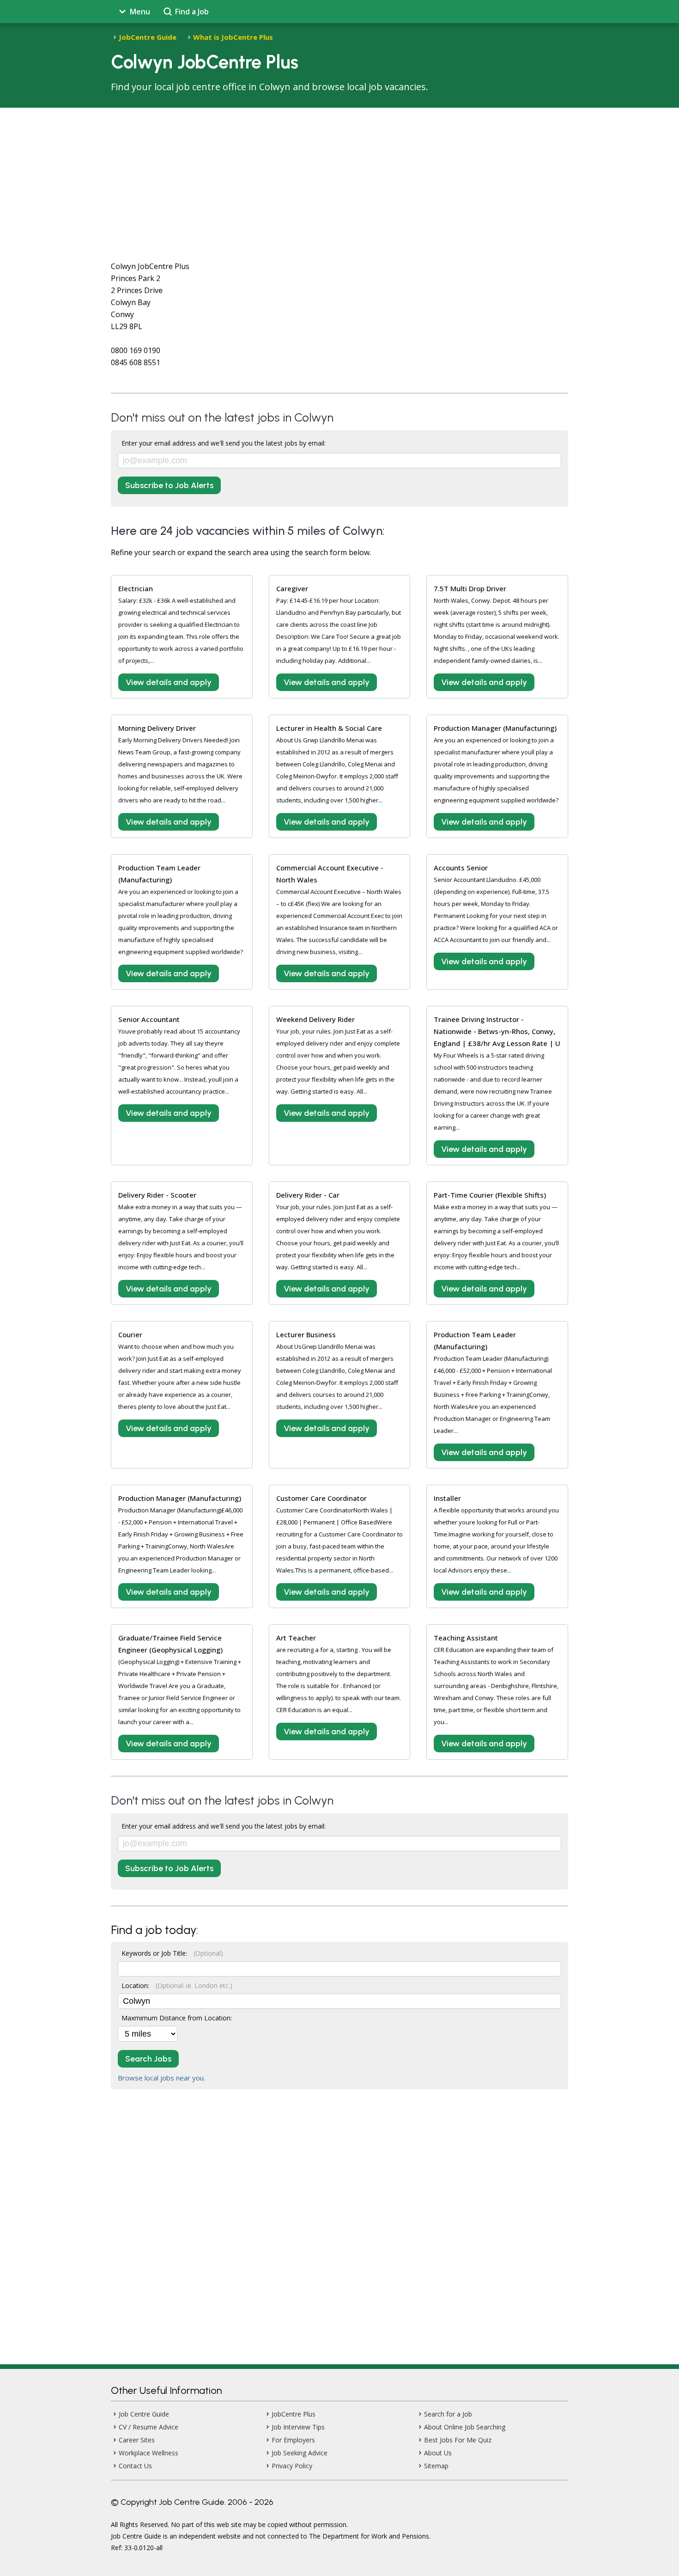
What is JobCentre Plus (233, 37)
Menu (140, 12)
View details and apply (169, 682)
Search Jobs (148, 2059)
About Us (438, 2453)
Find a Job (192, 12)
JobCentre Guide (148, 37)
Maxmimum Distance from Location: (177, 2018)
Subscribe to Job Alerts (169, 485)
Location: (177, 1986)
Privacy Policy (292, 2466)
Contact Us (135, 2466)
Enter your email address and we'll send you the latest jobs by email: (224, 443)
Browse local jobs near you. (161, 2078)
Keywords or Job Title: (172, 1953)
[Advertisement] (339, 177)
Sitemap (436, 2466)
